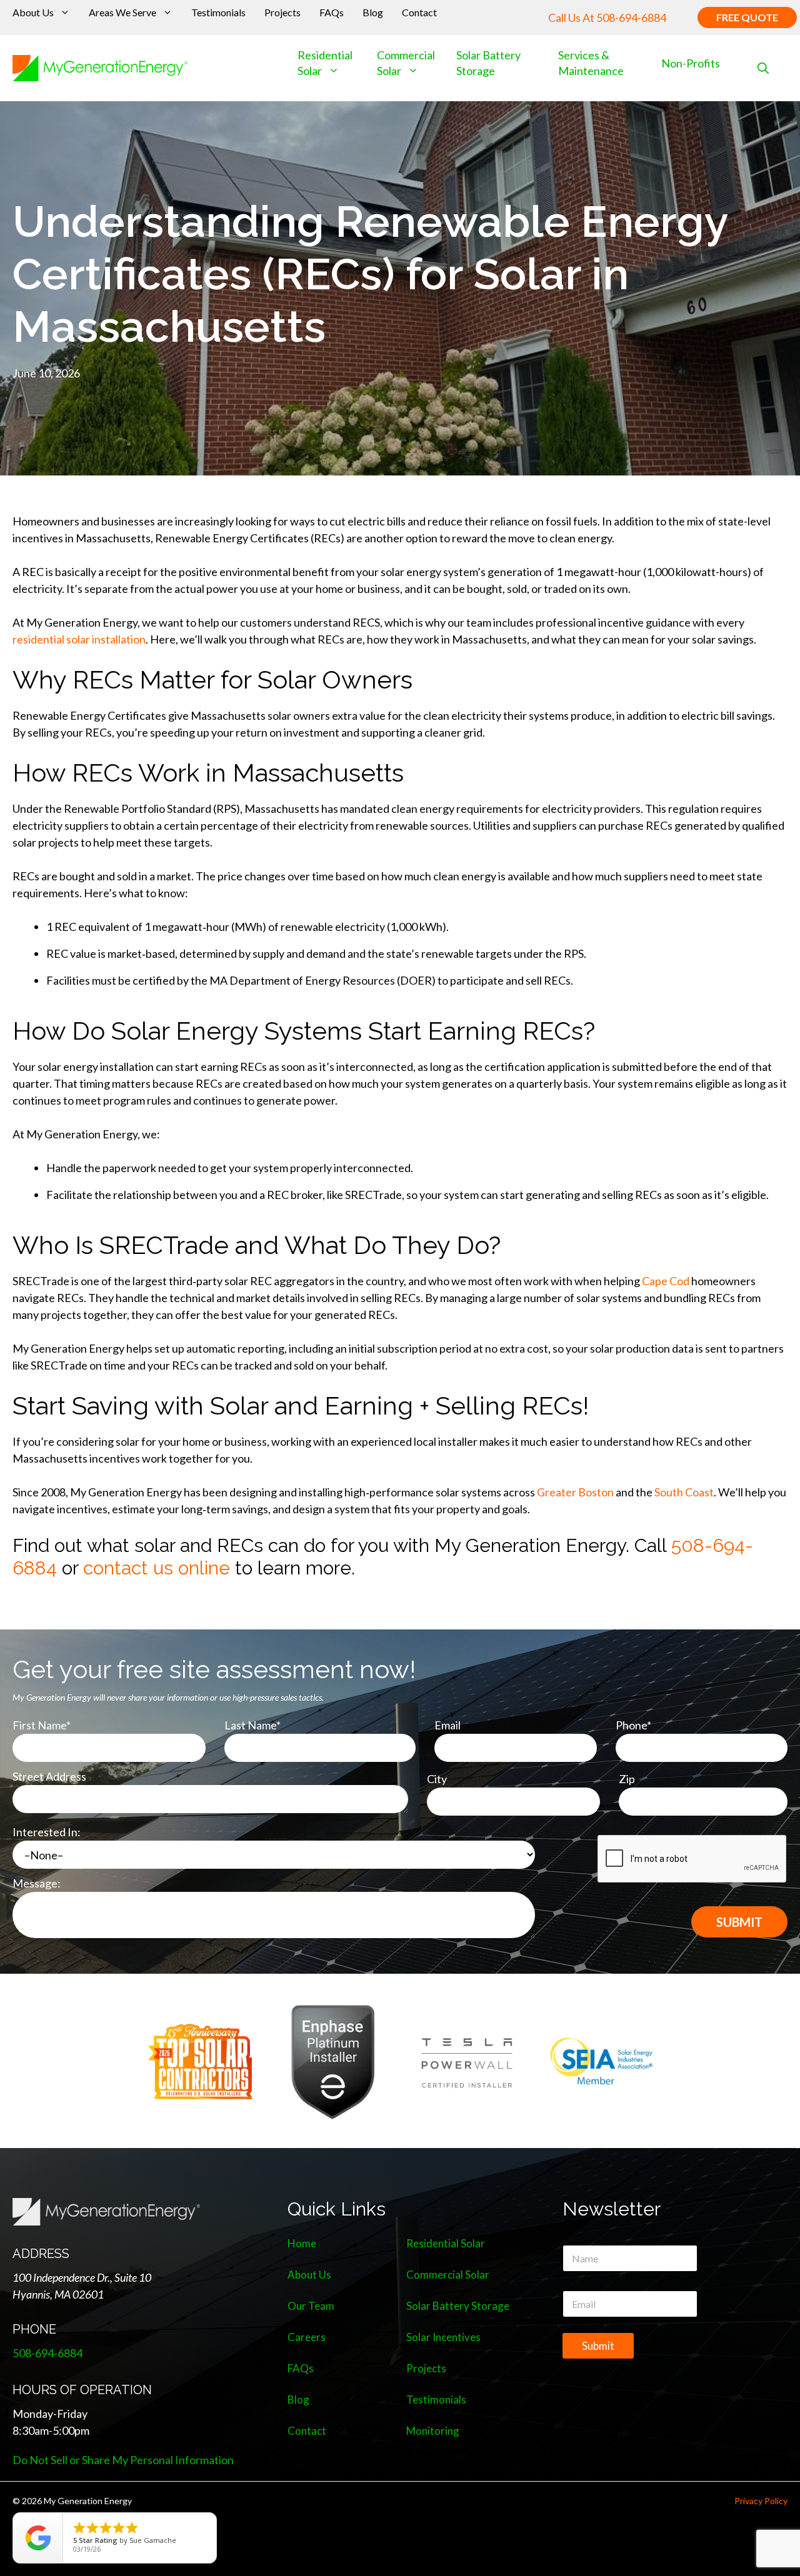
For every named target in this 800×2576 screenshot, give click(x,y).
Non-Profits (691, 63)
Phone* (633, 1725)
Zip (627, 1779)
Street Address (49, 1776)
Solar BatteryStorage (488, 63)
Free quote (747, 17)
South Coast (684, 1492)
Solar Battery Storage (458, 2306)
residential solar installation (79, 639)
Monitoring (433, 2431)
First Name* (42, 1725)
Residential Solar (446, 2243)
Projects (282, 12)
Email (447, 1725)
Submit (598, 2346)
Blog (373, 12)
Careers (307, 2337)
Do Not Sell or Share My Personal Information (123, 2460)
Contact (419, 12)
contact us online (157, 1568)
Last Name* (252, 1725)
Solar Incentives (443, 2337)
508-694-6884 (631, 17)
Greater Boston (575, 1492)
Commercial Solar (406, 63)
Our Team (311, 2306)
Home (302, 2243)
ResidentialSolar (325, 63)
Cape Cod (666, 1281)
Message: (37, 1883)
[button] (763, 68)
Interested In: (47, 1832)
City (437, 1779)
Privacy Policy (761, 2501)
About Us (33, 12)
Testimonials (218, 12)
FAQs (332, 12)
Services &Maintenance (591, 63)
